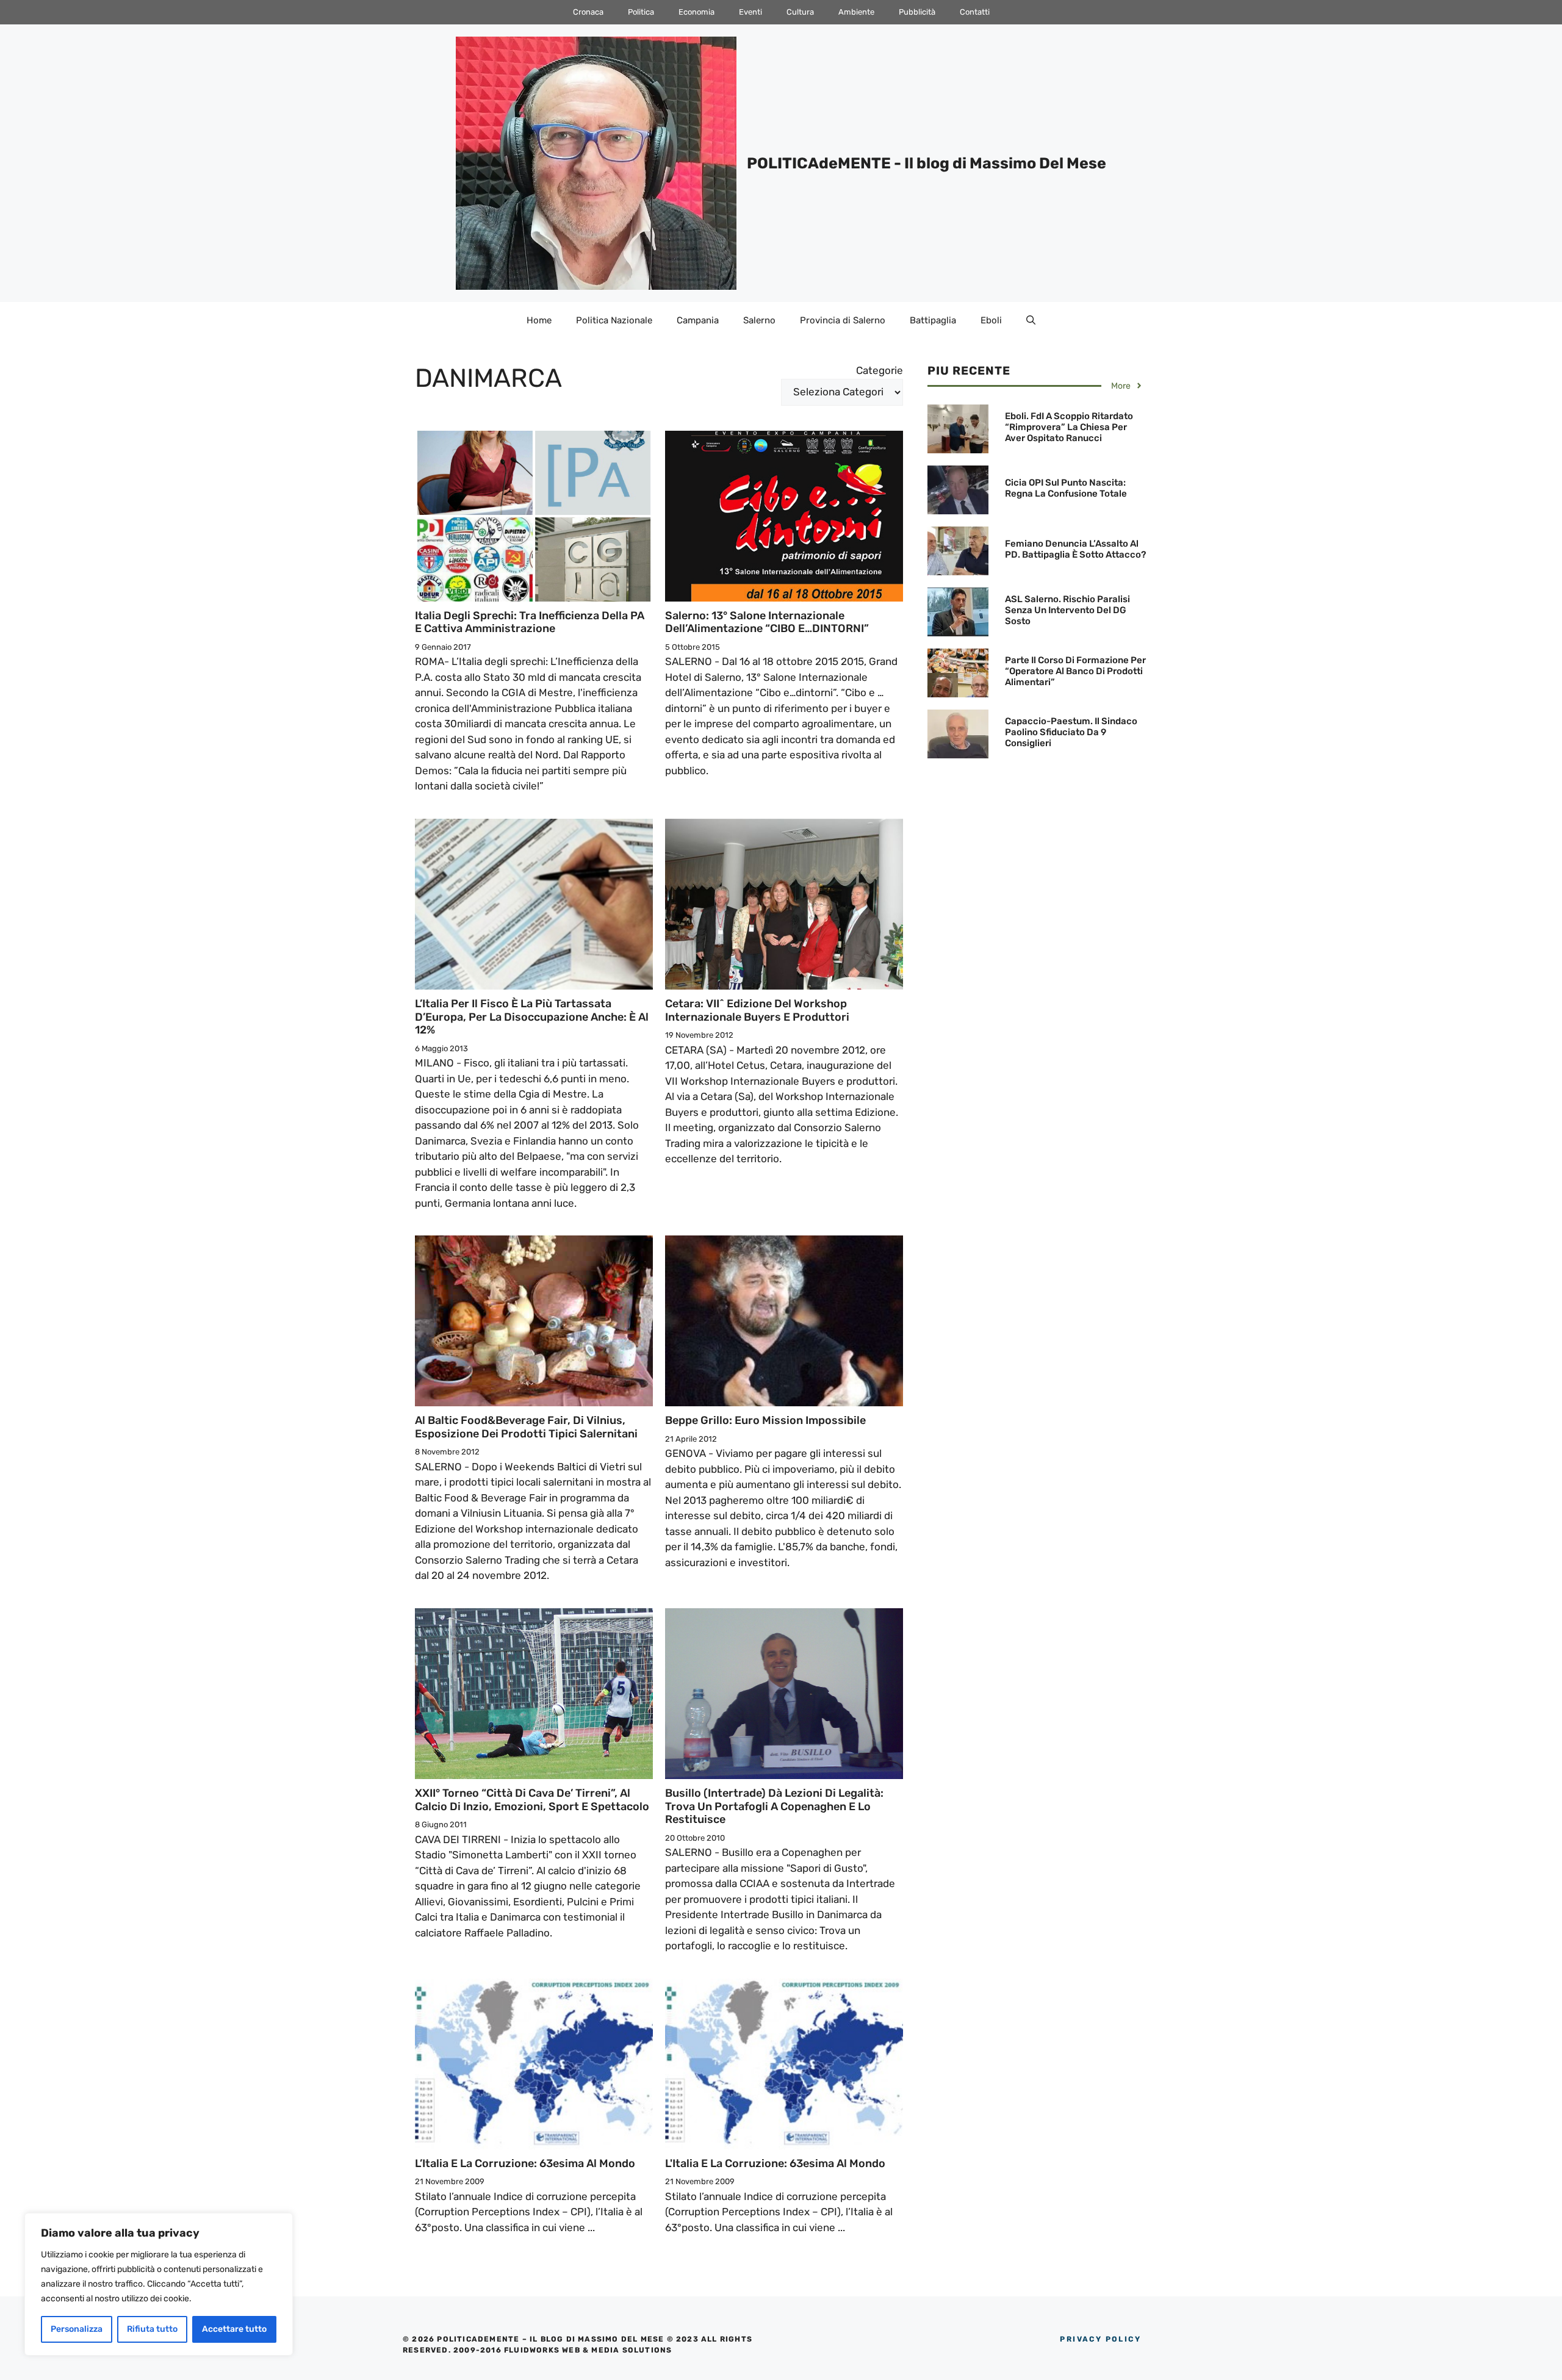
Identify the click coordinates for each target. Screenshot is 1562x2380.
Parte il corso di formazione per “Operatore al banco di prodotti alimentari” (1075, 671)
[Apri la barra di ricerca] (1031, 320)
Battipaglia (933, 320)
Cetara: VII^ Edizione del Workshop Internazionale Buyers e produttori (757, 1010)
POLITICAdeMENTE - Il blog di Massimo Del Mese (927, 163)
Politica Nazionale (614, 320)
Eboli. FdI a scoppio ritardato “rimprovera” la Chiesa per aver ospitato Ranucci (1069, 427)
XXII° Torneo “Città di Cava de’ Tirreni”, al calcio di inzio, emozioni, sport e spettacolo (532, 1800)
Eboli (991, 320)
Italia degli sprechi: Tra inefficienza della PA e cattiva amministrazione (530, 622)
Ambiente (856, 12)
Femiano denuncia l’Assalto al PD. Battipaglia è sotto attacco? (1075, 549)
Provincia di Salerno (843, 320)
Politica (641, 12)
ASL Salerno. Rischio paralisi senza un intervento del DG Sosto (1067, 610)
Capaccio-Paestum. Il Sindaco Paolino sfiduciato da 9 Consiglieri (1071, 732)
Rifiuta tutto (152, 2329)
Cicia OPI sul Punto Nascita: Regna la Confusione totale (1066, 488)
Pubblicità (917, 12)
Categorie (880, 370)
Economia (696, 12)
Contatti (975, 12)
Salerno (759, 320)
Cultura (800, 12)
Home (539, 320)
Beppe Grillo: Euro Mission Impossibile (765, 1420)
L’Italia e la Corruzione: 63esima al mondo (525, 2163)
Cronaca (588, 12)
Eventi (750, 12)
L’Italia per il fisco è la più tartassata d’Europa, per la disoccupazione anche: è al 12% (532, 1017)
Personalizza (77, 2329)
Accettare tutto (234, 2329)
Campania (698, 320)
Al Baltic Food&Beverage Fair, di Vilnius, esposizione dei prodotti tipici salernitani (526, 1427)
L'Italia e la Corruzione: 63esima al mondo (775, 2163)
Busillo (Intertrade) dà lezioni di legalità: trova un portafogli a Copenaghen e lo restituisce (774, 1806)
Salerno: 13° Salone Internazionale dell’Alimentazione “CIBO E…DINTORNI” (767, 622)
